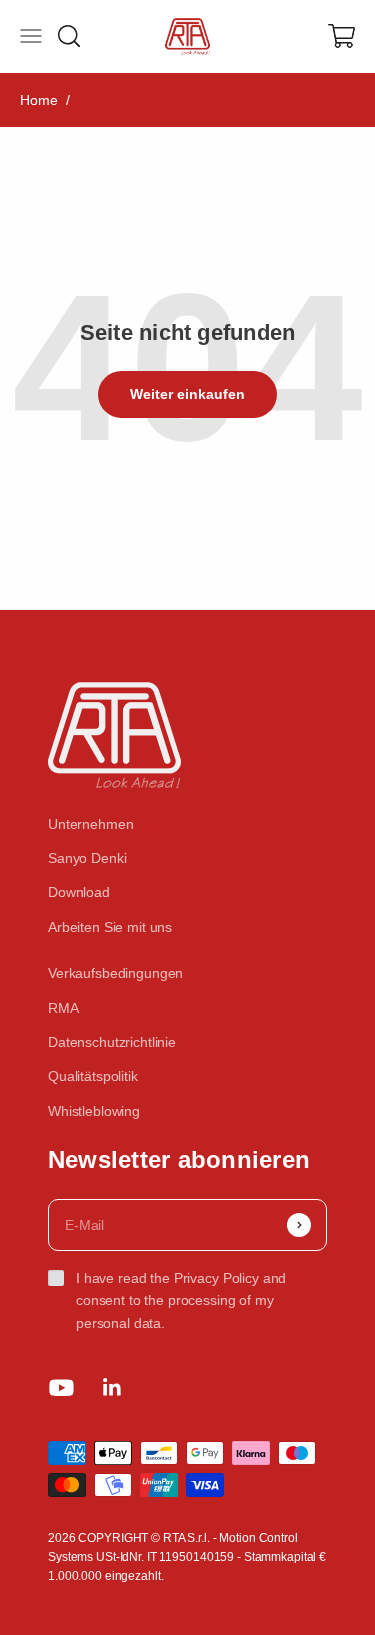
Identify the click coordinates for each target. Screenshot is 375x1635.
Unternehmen (90, 824)
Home (38, 100)
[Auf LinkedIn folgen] (112, 1387)
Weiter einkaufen (187, 394)
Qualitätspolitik (93, 1076)
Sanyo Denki (87, 858)
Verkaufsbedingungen (115, 973)
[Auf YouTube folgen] (61, 1387)
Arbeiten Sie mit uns (110, 927)
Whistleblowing (94, 1111)
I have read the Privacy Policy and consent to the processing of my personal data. (181, 1300)
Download (79, 892)
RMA (63, 1008)
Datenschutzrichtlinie (112, 1042)
